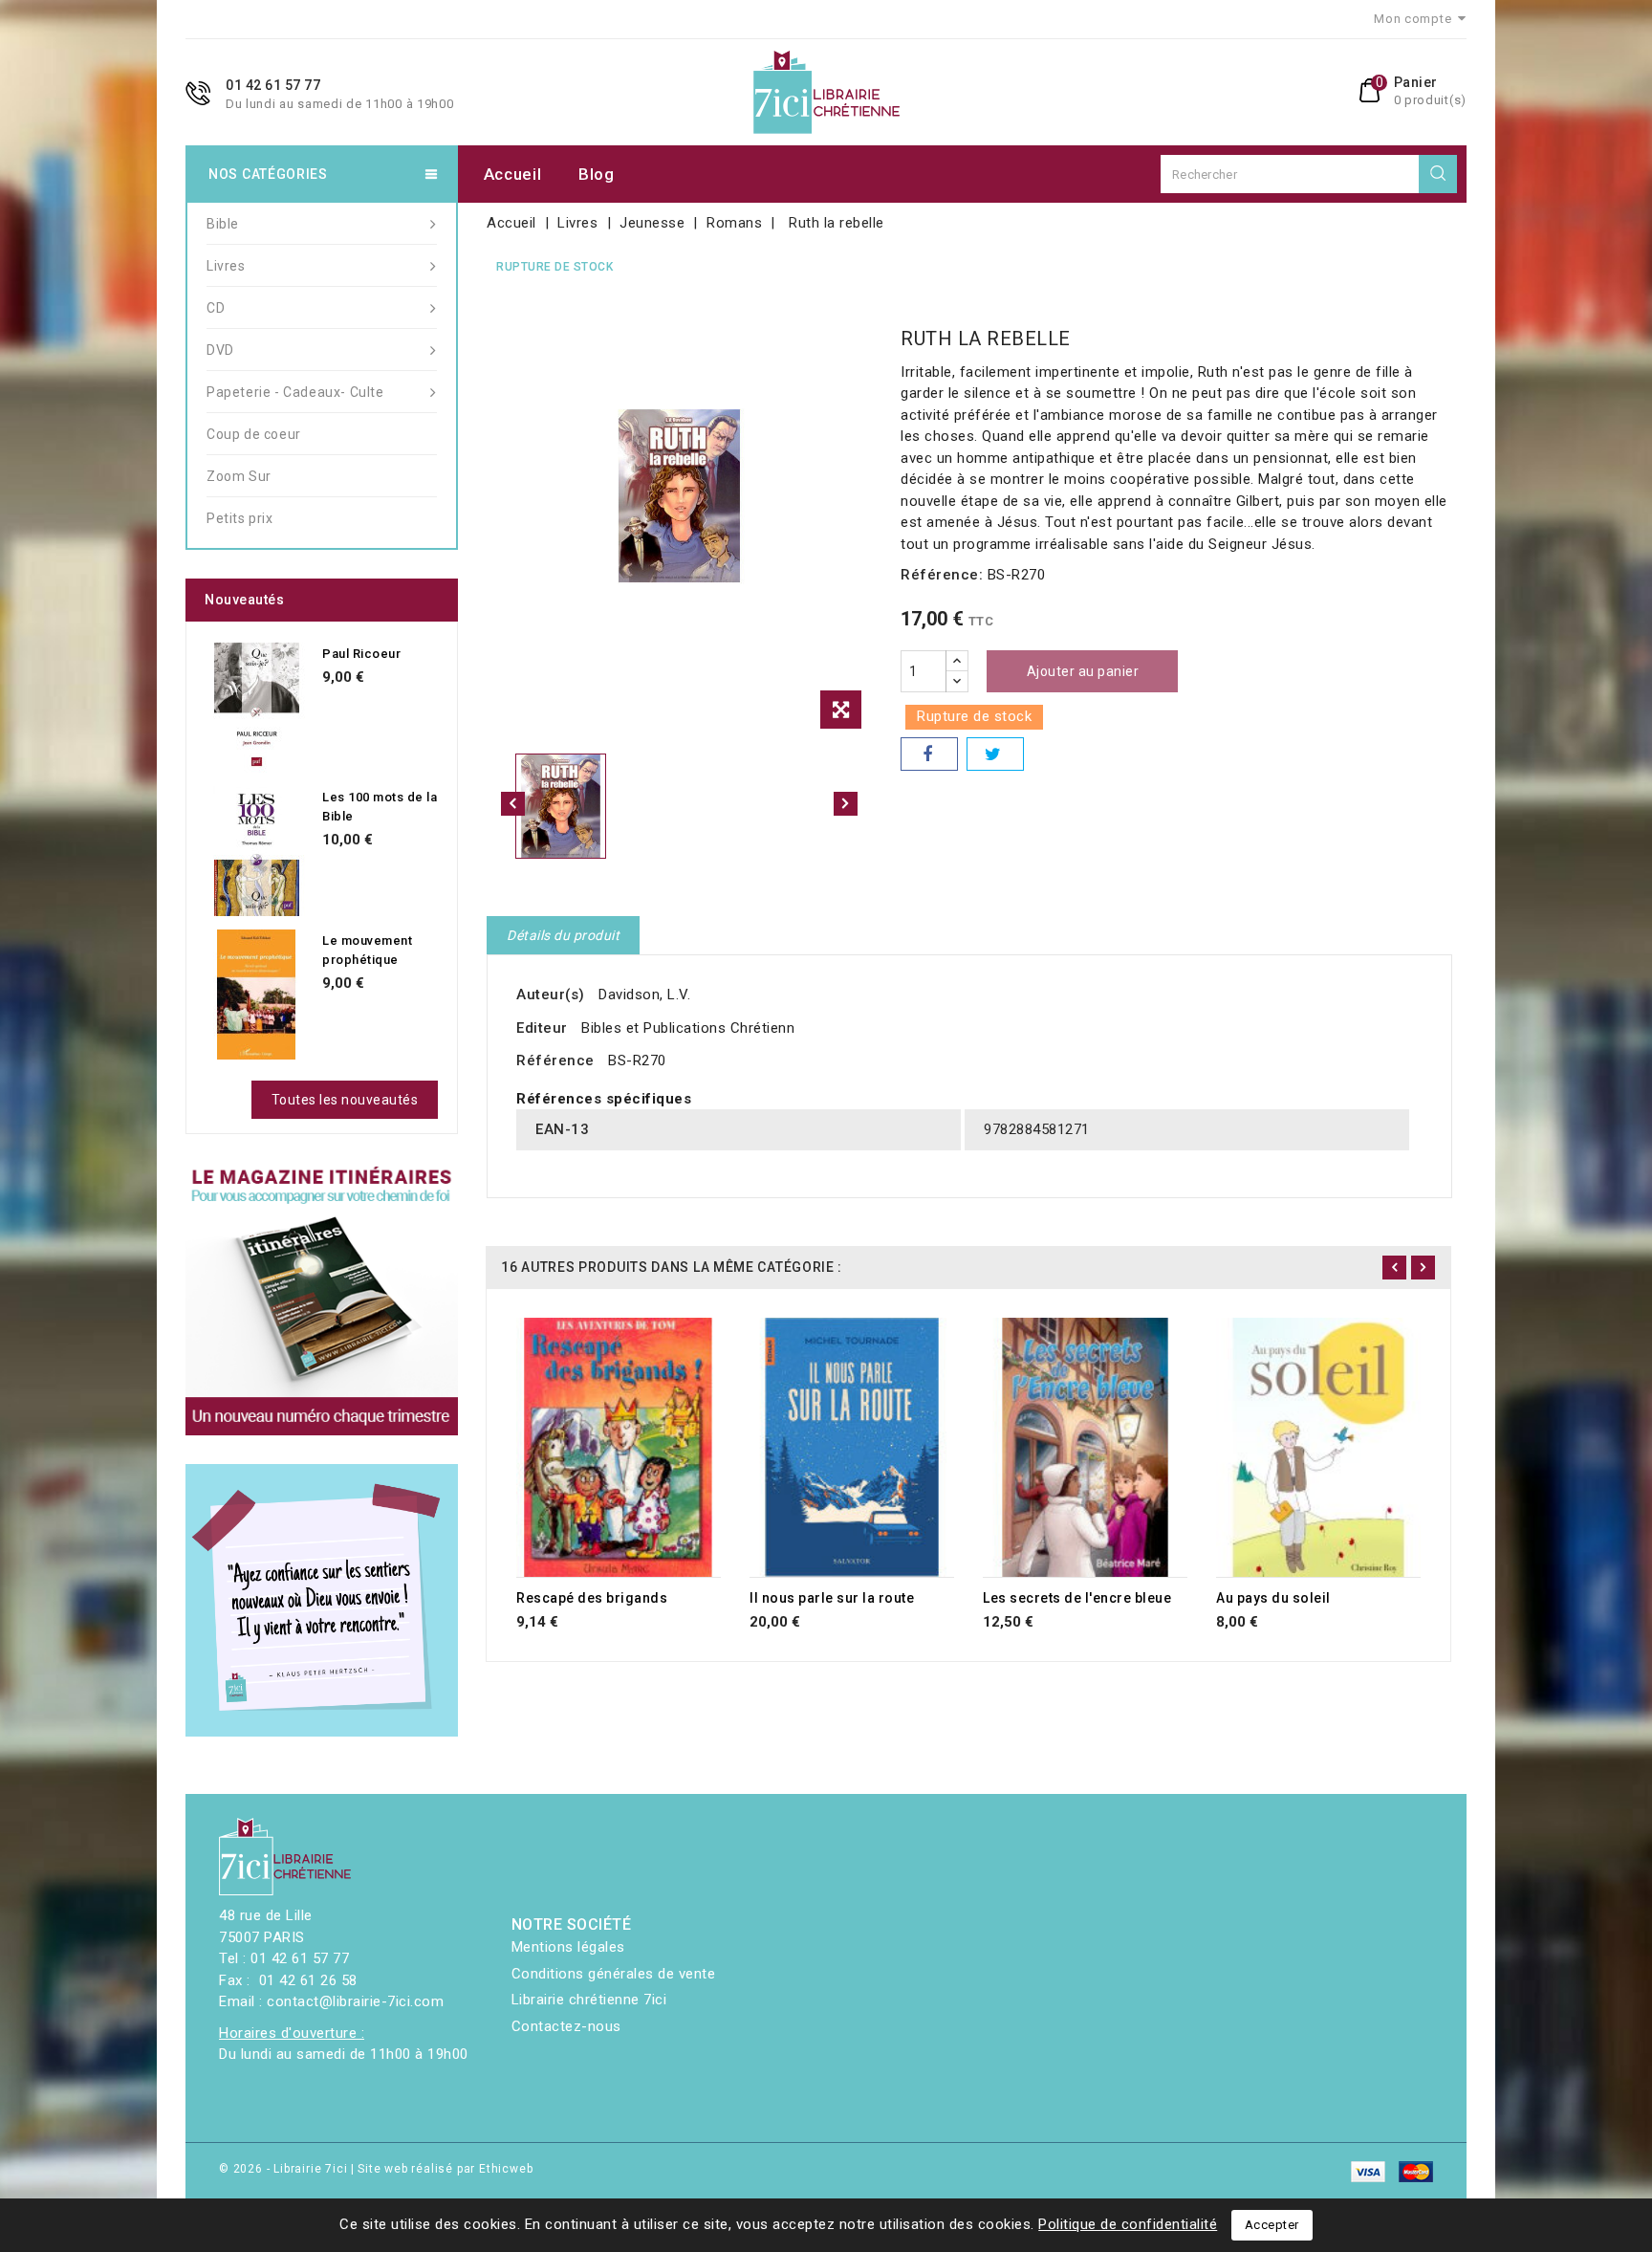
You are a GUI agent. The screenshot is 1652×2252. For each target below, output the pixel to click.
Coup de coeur (254, 434)
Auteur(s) (551, 995)
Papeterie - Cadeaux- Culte (295, 392)
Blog (597, 174)
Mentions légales (568, 1947)
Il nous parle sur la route (832, 1598)
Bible (223, 224)
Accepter (1272, 2225)
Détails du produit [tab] (563, 935)
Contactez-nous (566, 2026)
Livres (226, 266)
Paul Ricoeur (361, 654)
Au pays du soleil (1273, 1598)
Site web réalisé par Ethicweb (445, 2169)
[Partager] (929, 754)
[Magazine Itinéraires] (322, 1299)
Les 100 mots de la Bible (380, 807)
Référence (555, 1060)
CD (216, 308)
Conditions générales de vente (614, 1974)
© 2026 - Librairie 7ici (285, 2169)
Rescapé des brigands (592, 1598)
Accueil (513, 174)
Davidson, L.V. (644, 995)
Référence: (942, 575)
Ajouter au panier (1083, 671)
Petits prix (240, 518)
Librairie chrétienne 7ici (589, 2000)
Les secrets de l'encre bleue (1077, 1598)
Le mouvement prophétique (367, 950)
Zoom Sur (239, 476)
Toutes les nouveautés (345, 1100)
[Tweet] (995, 754)
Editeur (542, 1028)
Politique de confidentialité (1128, 2224)
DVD (220, 350)
